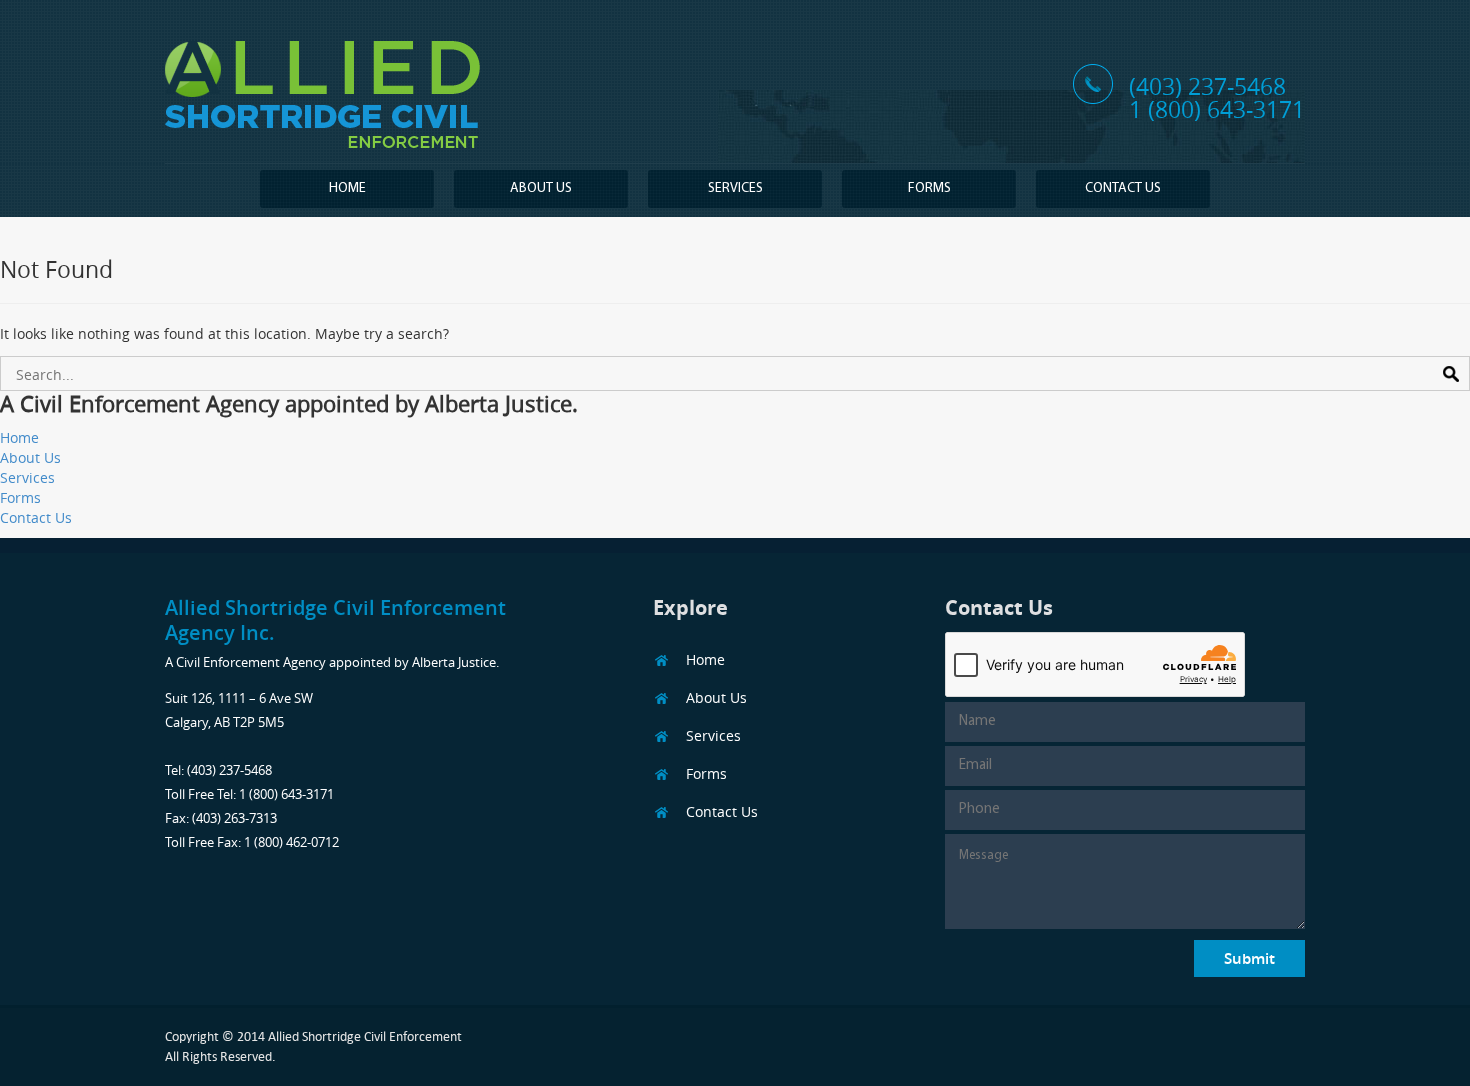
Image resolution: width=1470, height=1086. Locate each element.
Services (735, 188)
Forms (929, 188)
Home (347, 188)
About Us (541, 188)
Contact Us (1123, 188)
